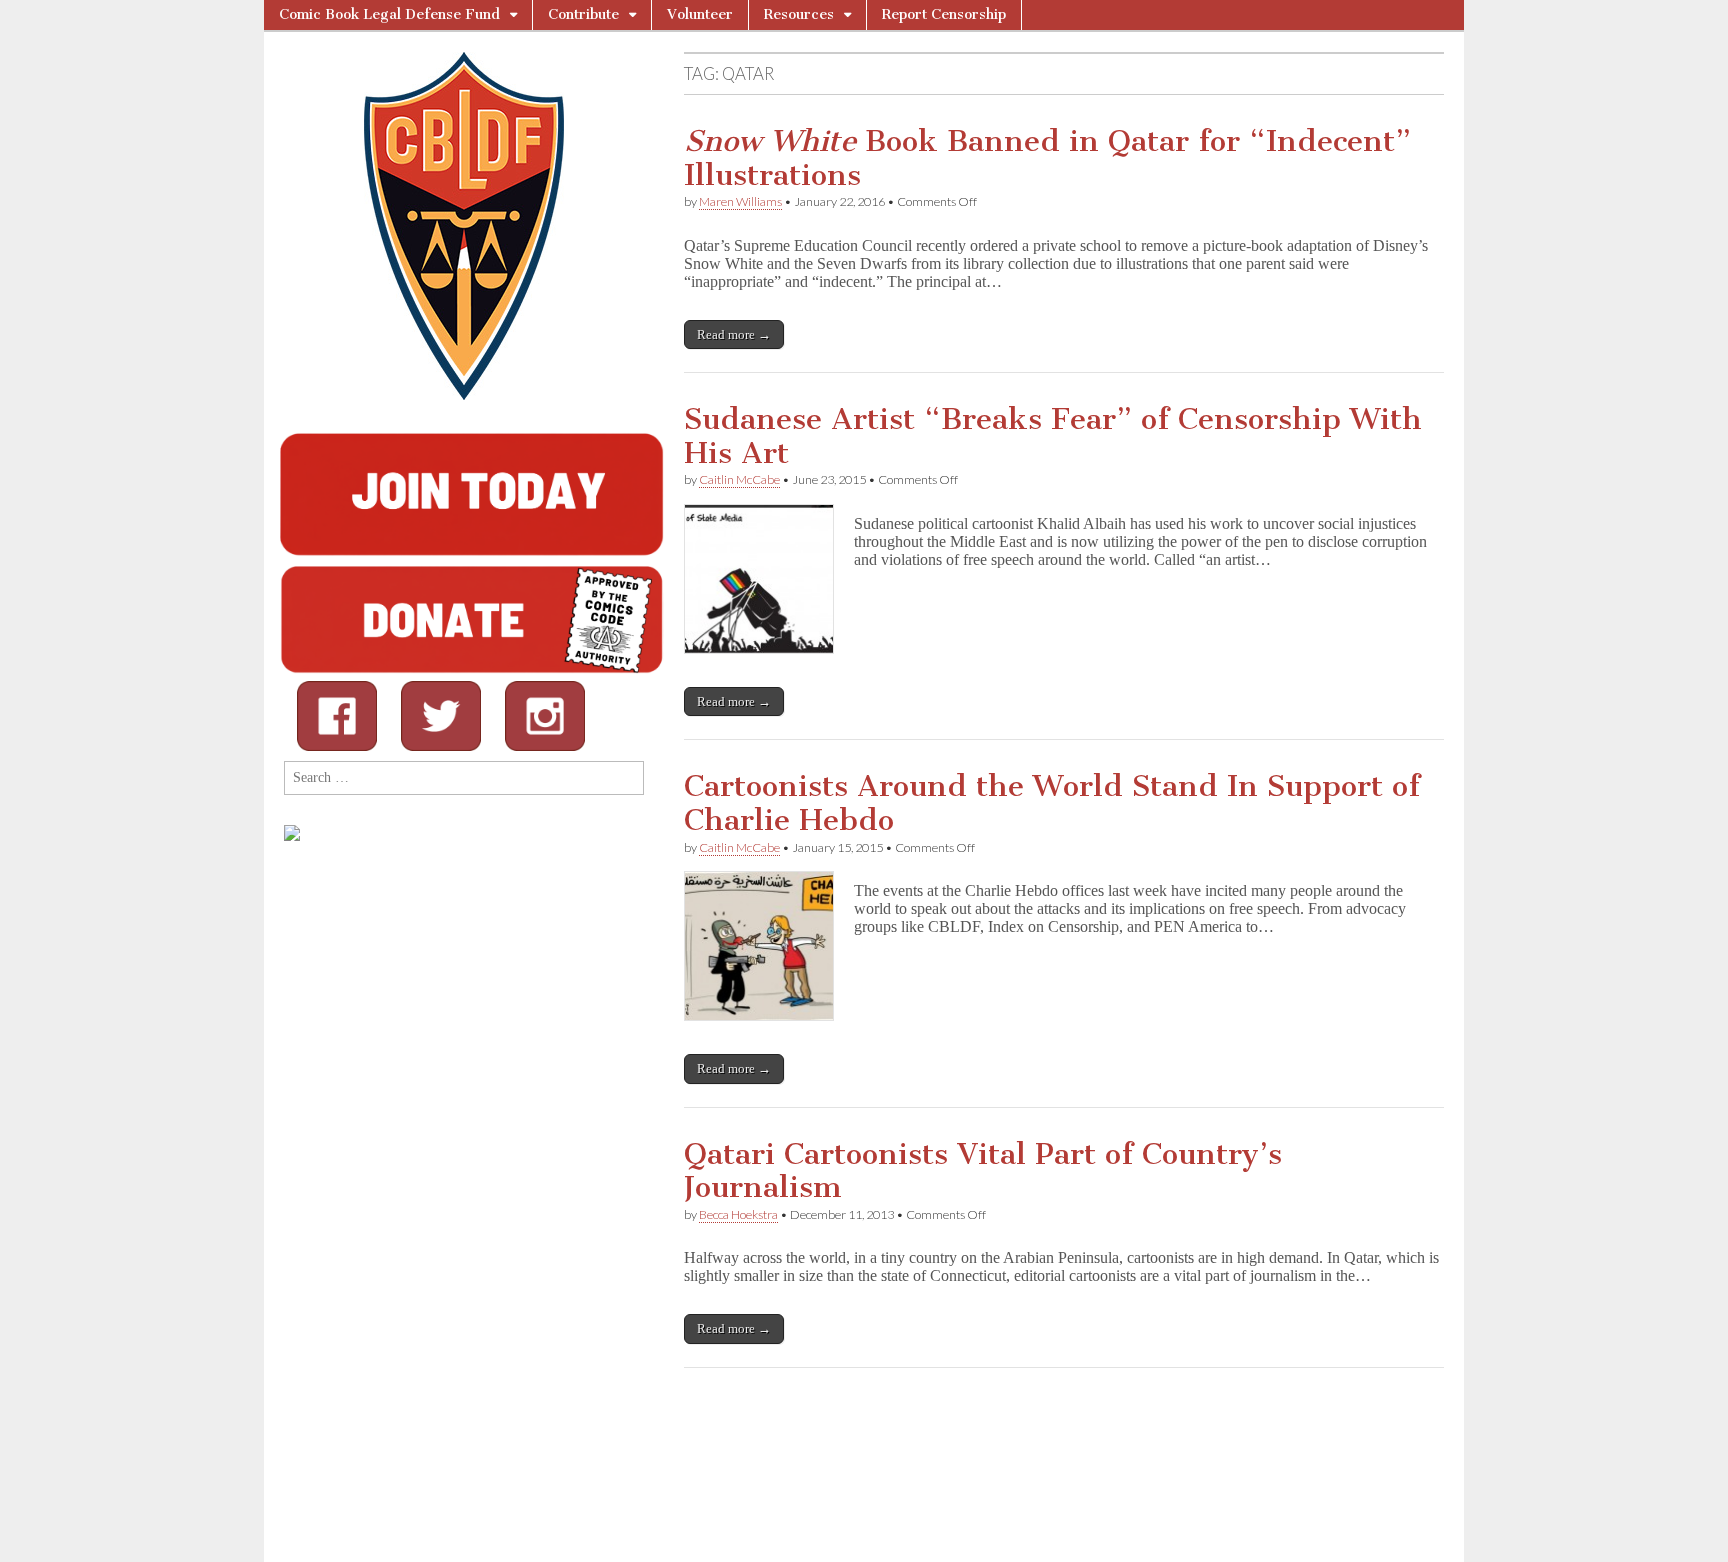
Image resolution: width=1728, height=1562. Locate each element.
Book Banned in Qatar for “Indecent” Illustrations (1047, 158)
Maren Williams (740, 201)
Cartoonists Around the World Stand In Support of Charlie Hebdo (1052, 803)
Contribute (583, 14)
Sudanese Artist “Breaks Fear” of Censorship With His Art (1053, 436)
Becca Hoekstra (738, 1214)
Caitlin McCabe (739, 479)
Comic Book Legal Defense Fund (389, 14)
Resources (799, 14)
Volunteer (700, 14)
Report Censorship (944, 14)
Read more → (734, 334)
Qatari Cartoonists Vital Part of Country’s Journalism (983, 1171)
